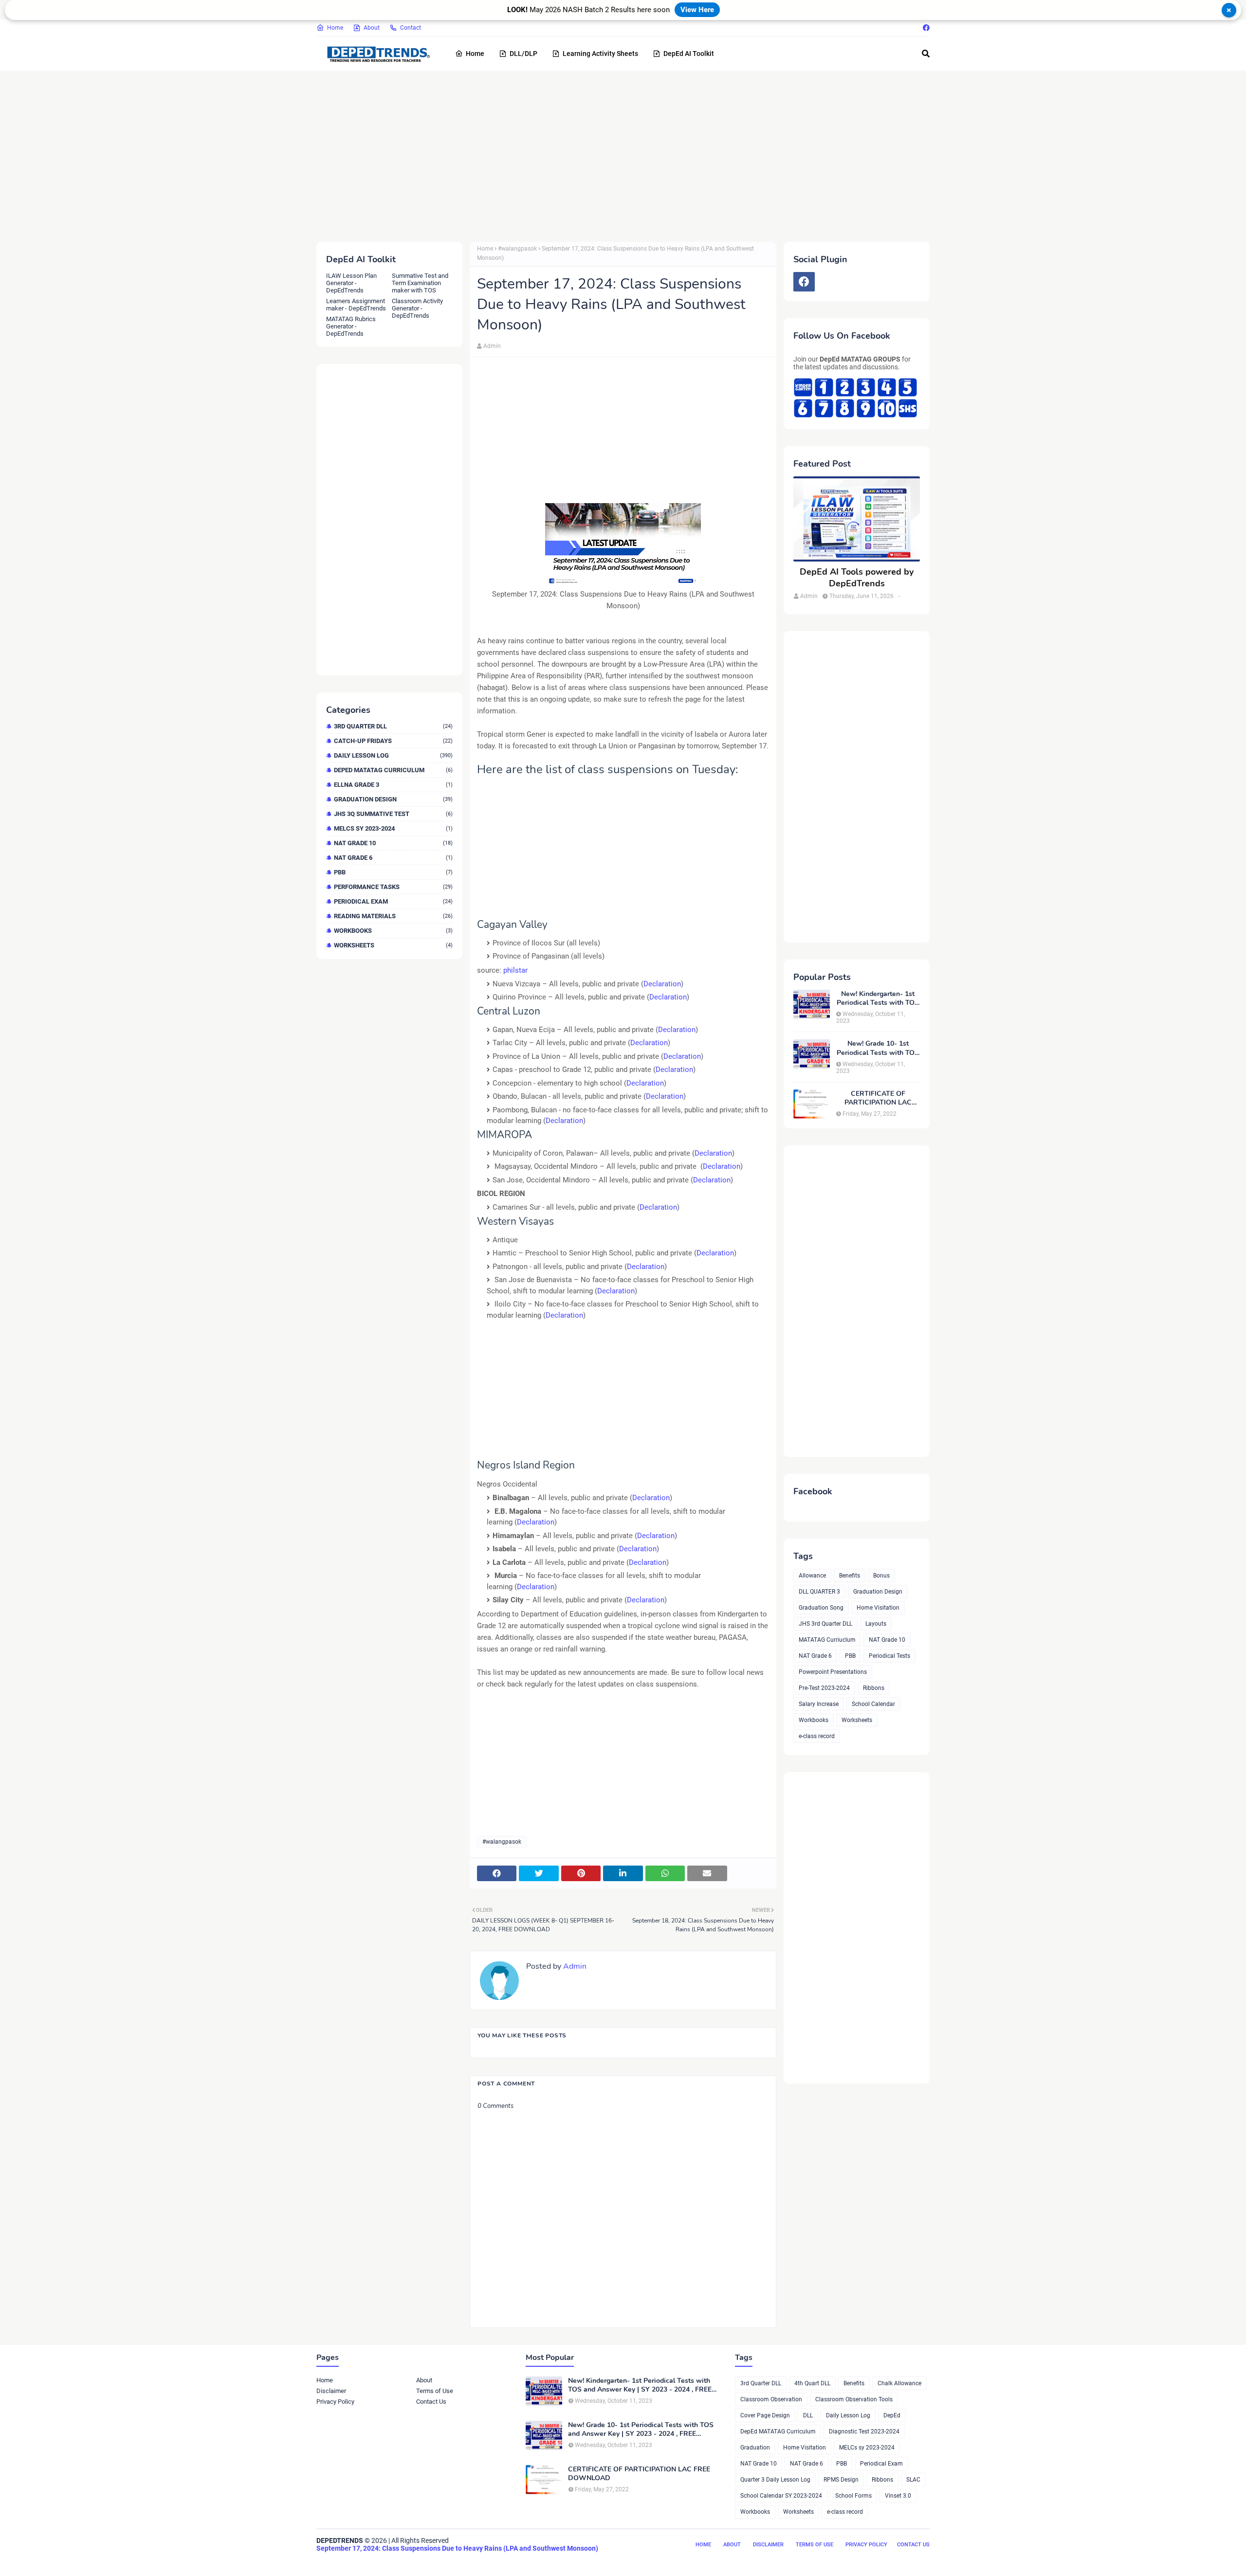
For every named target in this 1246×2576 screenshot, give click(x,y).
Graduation (755, 2448)
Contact (411, 28)
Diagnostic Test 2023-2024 (864, 2431)
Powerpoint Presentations (833, 1672)
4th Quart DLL (812, 2383)
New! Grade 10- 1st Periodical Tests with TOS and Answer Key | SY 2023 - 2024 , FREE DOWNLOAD (878, 1048)
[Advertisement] (608, 154)
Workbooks (393, 931)
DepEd (892, 2415)
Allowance (812, 1576)
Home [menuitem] (475, 54)
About (372, 28)
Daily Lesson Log (393, 755)
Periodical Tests (889, 1656)
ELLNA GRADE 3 (393, 785)
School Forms (853, 2496)
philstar (515, 970)
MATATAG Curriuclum (827, 1640)
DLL (808, 2415)
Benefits (850, 1576)
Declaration (662, 984)
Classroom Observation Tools (854, 2399)
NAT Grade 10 (393, 843)
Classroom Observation (771, 2399)
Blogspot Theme (371, 2560)
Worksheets (393, 945)
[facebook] (925, 28)
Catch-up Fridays (393, 741)
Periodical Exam (393, 901)
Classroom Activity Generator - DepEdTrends (417, 308)
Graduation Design (393, 799)
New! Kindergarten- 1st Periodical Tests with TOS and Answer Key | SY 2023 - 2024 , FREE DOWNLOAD (878, 998)
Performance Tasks (393, 887)
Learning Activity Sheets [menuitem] (600, 54)
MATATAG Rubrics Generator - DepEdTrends (351, 326)
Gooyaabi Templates (466, 2560)
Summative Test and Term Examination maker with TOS (420, 283)
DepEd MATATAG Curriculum (393, 770)
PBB (393, 872)
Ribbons (874, 1688)
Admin (492, 346)
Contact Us (431, 2402)
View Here (697, 10)
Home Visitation (878, 1608)
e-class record (817, 1736)
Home (335, 28)
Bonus (881, 1576)
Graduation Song (821, 1608)
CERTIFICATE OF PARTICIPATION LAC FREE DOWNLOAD (878, 1098)
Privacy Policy (335, 2402)
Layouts (876, 1624)
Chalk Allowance (899, 2383)
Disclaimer (331, 2391)
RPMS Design (841, 2480)
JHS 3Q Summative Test (393, 814)
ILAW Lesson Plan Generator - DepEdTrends (351, 283)
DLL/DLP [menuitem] (523, 54)
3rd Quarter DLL (393, 726)
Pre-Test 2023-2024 (824, 1688)
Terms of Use (435, 2391)
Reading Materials (393, 916)
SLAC (913, 2480)
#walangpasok (517, 249)
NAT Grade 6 (393, 858)
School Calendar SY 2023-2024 (781, 2496)
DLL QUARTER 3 (819, 1592)
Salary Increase (819, 1704)
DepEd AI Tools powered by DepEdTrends (857, 578)
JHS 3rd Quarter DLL (825, 1624)
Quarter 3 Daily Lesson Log (775, 2480)
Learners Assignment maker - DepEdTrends (356, 305)
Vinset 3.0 (898, 2496)
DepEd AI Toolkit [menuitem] (689, 54)
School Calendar (873, 1704)
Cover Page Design (765, 2415)
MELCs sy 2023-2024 (393, 828)
